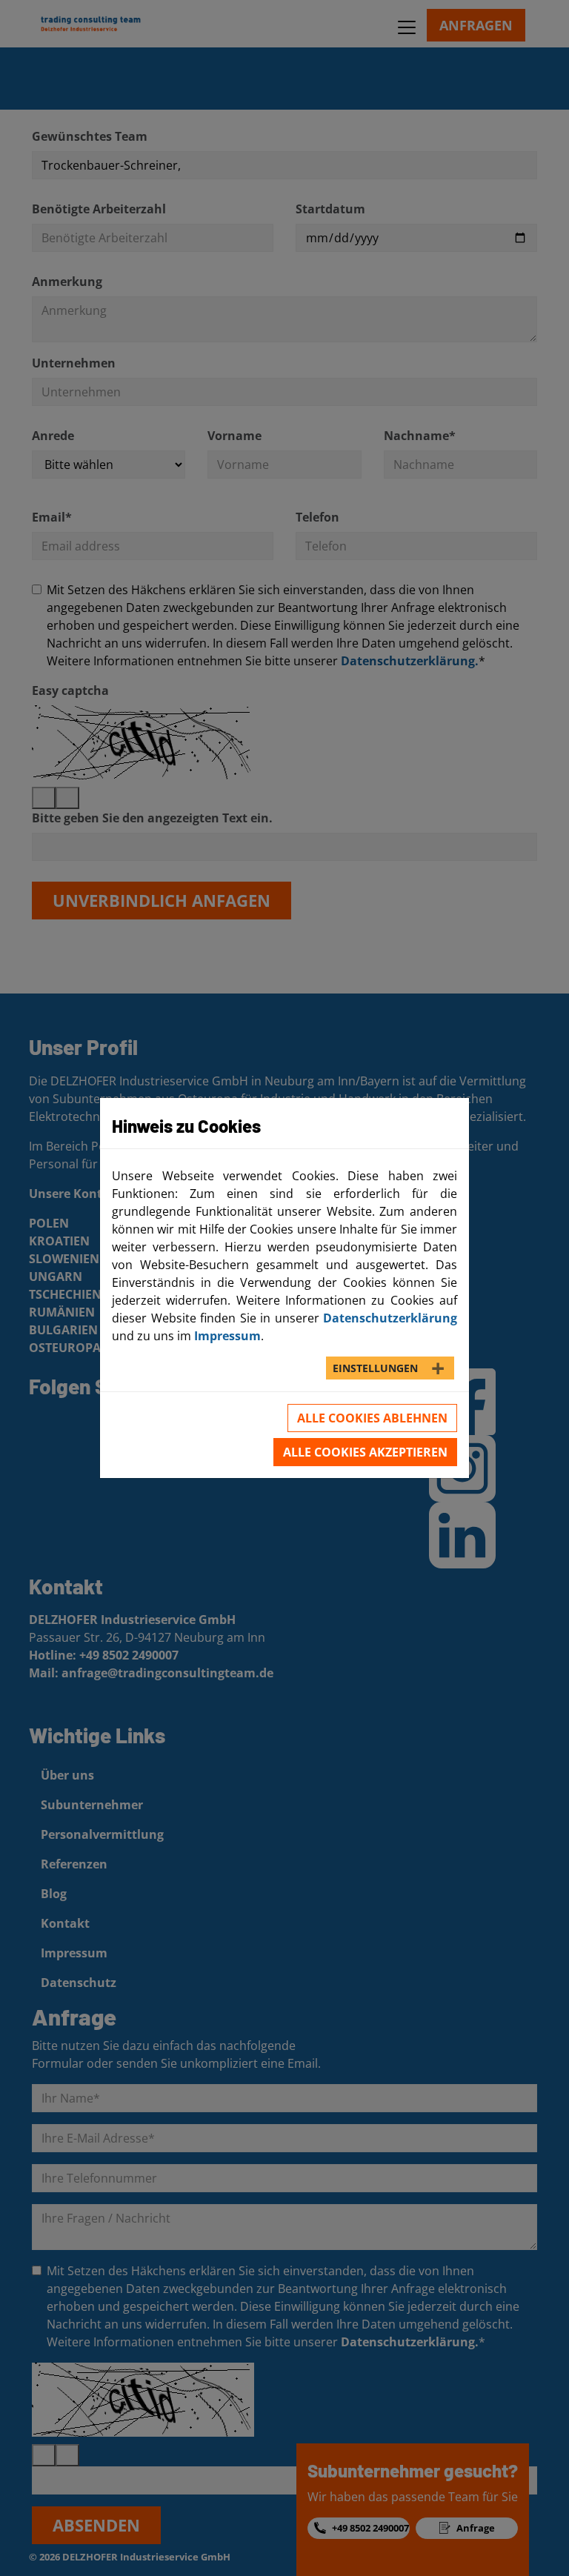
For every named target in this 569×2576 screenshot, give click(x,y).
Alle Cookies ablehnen (372, 1418)
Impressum (227, 1336)
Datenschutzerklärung (390, 1318)
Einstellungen (375, 1368)
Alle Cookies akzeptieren (365, 1452)
